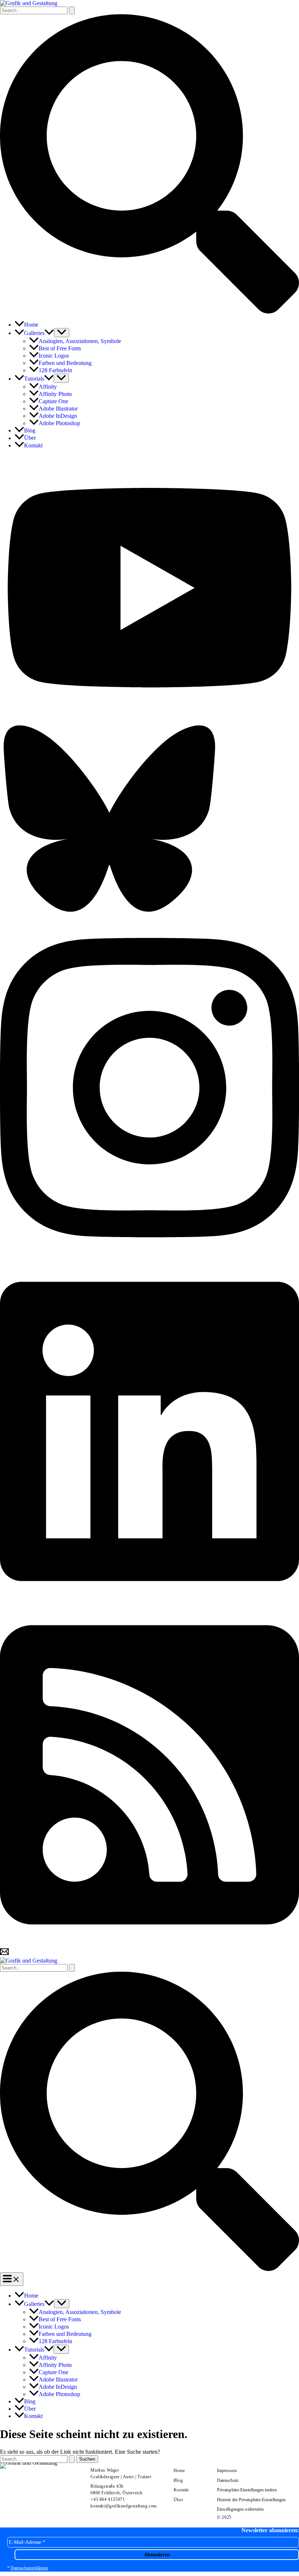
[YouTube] (149, 718)
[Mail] (4, 1954)
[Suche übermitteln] (72, 10)
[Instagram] (149, 1257)
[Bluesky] (109, 913)
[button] (149, 311)
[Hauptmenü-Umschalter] (12, 2279)
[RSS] (149, 1944)
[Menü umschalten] (62, 333)
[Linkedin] (149, 1600)
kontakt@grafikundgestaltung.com (124, 2506)
